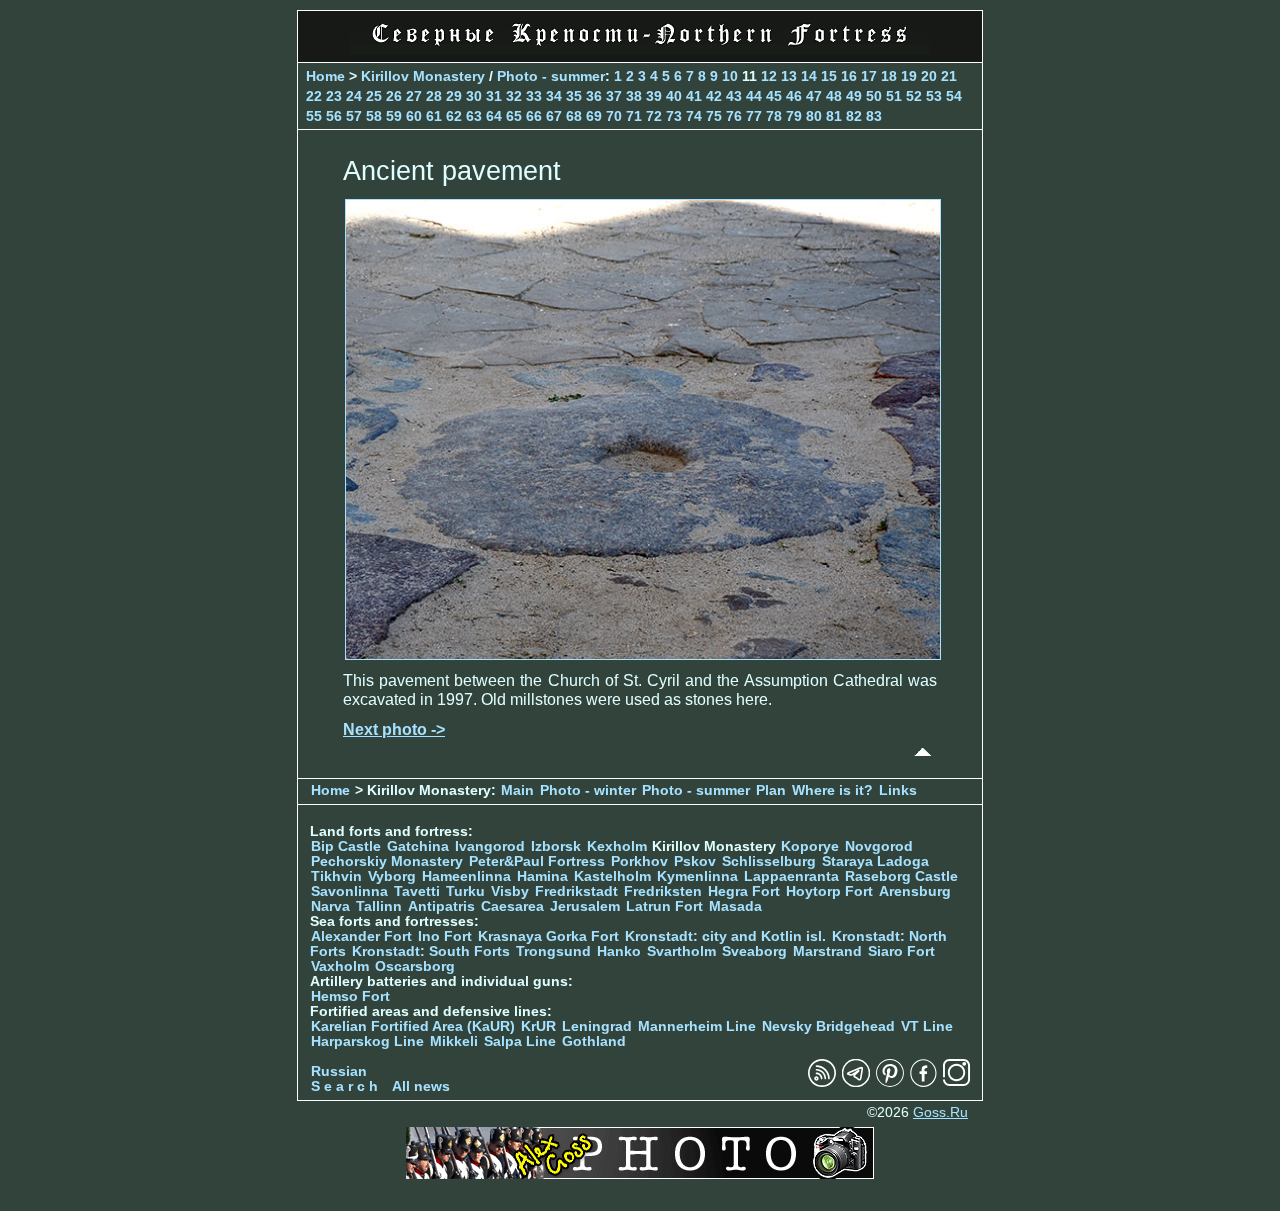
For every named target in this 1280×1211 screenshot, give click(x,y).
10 (730, 76)
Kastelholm (612, 876)
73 (674, 116)
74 (694, 116)
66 (534, 116)
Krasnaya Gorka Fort (548, 936)
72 (654, 116)
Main (517, 790)
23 (334, 96)
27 (414, 96)
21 (949, 76)
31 (494, 96)
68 (574, 116)
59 (394, 116)
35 (574, 96)
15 (829, 76)
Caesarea (512, 906)
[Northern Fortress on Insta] (957, 1082)
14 (809, 76)
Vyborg (392, 876)
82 (854, 116)
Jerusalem (585, 906)
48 (834, 96)
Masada (735, 906)
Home (325, 76)
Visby (510, 891)
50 (874, 96)
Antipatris (441, 906)
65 (514, 116)
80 (814, 116)
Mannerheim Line (697, 1026)
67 (554, 116)
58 (374, 116)
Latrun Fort (664, 906)
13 (789, 76)
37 (614, 96)
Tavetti (417, 891)
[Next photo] (643, 654)
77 (754, 116)
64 (494, 116)
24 (354, 96)
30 (474, 96)
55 (314, 116)
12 (769, 76)
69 (594, 116)
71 (634, 116)
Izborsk (556, 846)
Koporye (810, 846)
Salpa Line (520, 1041)
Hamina (542, 876)
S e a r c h (344, 1086)
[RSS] (822, 1082)
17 (869, 76)
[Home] (640, 49)
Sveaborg (754, 951)
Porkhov (639, 861)
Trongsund (553, 951)
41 (694, 96)
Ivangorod (490, 846)
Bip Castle (346, 846)
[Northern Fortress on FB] (923, 1082)
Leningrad (597, 1026)
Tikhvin (336, 876)
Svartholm (681, 951)
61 (434, 116)
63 (474, 116)
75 (714, 116)
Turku (465, 891)
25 (374, 96)
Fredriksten (663, 891)
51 (894, 96)
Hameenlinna (466, 876)
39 (654, 96)
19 (909, 76)
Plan (771, 790)
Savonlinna (349, 891)
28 (434, 96)
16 (849, 76)
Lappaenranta (791, 876)
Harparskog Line (367, 1041)
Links (898, 790)
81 (834, 116)
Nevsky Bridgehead (828, 1026)
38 (634, 96)
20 (929, 76)
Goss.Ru (940, 1112)
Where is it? (832, 790)
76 (734, 116)
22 (314, 96)
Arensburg (915, 891)
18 (889, 76)
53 (934, 96)
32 (514, 96)
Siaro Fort (901, 951)
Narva (330, 906)
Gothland (594, 1041)
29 (454, 96)
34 (554, 96)
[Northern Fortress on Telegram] (856, 1082)
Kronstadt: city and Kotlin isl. (725, 936)
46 (794, 96)
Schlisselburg (769, 861)
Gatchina (418, 846)
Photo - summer (551, 76)
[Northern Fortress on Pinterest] (890, 1082)
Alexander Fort (361, 936)
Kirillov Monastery (423, 76)
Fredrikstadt (576, 891)
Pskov (695, 861)
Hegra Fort (744, 891)
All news (421, 1086)
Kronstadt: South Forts (431, 951)
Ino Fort (445, 936)
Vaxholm (340, 966)
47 (814, 96)
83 (874, 116)
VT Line (927, 1026)
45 (774, 96)
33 (534, 96)
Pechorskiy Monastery (387, 861)
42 (714, 96)
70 (614, 116)
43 (734, 96)
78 (774, 116)
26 (394, 96)
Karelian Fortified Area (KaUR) (413, 1026)
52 (914, 96)
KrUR (538, 1026)
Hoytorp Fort (829, 891)
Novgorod (879, 846)
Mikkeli (454, 1041)
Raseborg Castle (901, 876)
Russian (339, 1071)
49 (854, 96)
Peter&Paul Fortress (537, 861)
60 (414, 116)
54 (954, 96)
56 (334, 116)
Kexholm (617, 846)
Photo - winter (588, 790)
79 (794, 116)
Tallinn (379, 906)
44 (754, 96)
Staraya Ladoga (875, 861)
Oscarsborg (415, 966)
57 (354, 116)
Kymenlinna (697, 876)
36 (594, 96)
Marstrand (827, 951)
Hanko (619, 951)
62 (454, 116)
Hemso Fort (350, 996)
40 (674, 96)
